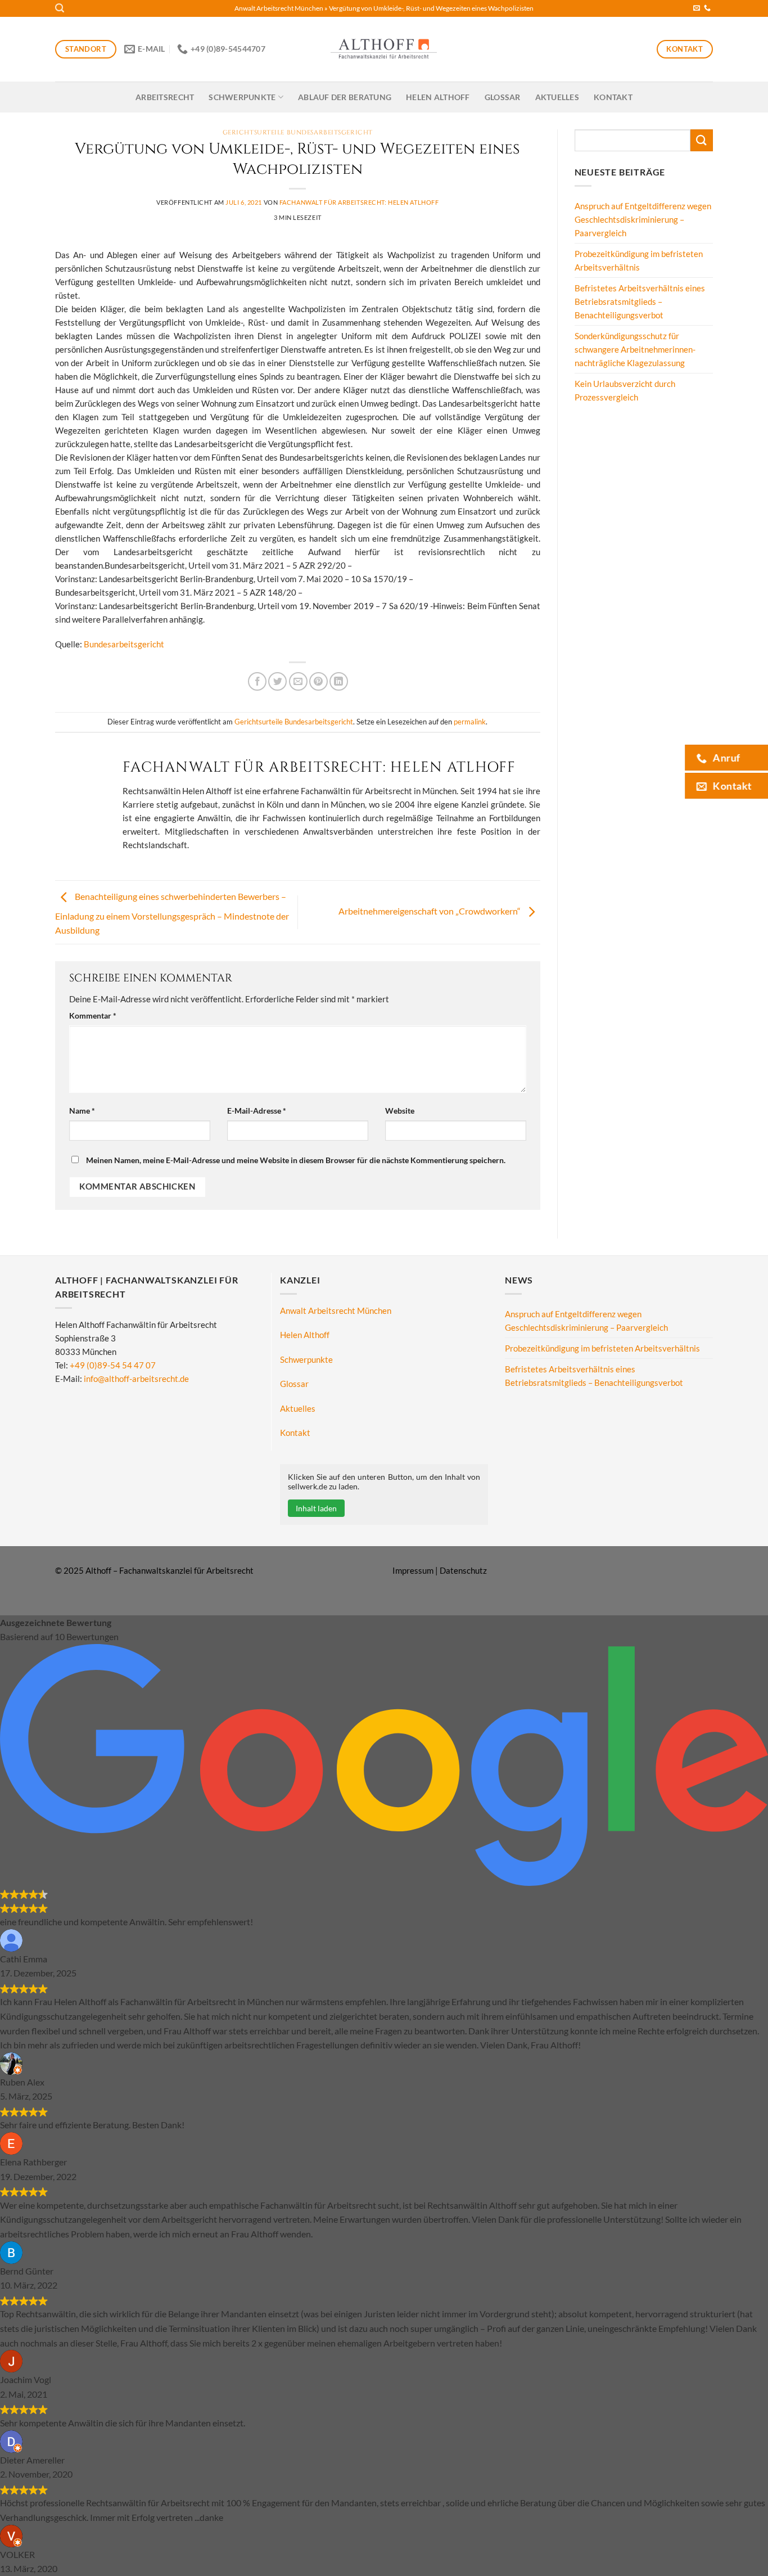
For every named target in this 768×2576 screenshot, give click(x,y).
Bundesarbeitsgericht (124, 644)
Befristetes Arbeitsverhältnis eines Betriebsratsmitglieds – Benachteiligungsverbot (640, 301)
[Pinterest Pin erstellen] (319, 681)
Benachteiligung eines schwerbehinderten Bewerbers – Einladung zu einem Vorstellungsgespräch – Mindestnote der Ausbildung (172, 914)
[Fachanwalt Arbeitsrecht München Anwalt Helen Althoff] (384, 49)
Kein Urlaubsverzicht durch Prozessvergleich (625, 390)
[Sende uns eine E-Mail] (697, 8)
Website (400, 1111)
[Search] (60, 8)
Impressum (413, 1570)
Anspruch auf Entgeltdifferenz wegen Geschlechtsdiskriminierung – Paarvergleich (643, 219)
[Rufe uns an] (707, 8)
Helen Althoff (438, 97)
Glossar (503, 97)
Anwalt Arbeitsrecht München (279, 8)
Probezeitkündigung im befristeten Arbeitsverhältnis (639, 260)
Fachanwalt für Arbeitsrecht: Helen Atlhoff (359, 202)
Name (82, 1111)
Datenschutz (463, 1570)
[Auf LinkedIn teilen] (339, 681)
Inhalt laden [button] (316, 1508)
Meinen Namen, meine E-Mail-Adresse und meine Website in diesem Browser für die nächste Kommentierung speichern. (296, 1160)
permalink (470, 722)
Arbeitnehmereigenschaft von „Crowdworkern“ (430, 911)
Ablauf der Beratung (345, 97)
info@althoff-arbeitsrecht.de (136, 1379)
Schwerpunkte (242, 97)
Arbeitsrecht (165, 97)
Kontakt (613, 97)
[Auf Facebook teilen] (257, 681)
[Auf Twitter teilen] (277, 681)
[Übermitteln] (702, 140)
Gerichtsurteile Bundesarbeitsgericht (298, 132)
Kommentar (93, 1016)
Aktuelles (557, 97)
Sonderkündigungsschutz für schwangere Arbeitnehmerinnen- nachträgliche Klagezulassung (635, 349)
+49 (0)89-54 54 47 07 (113, 1365)
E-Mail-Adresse (257, 1111)
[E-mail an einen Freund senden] (298, 681)
